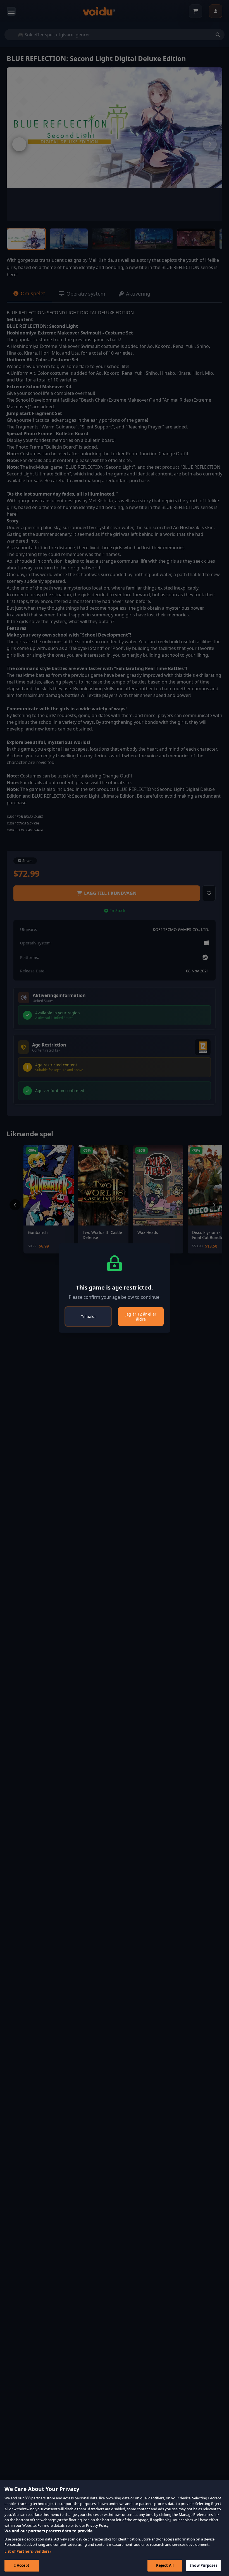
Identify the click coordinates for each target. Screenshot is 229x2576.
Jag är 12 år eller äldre (141, 1317)
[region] (115, 2528)
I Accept (22, 2565)
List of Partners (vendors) (28, 2551)
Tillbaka (88, 1317)
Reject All (165, 2565)
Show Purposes (203, 2565)
